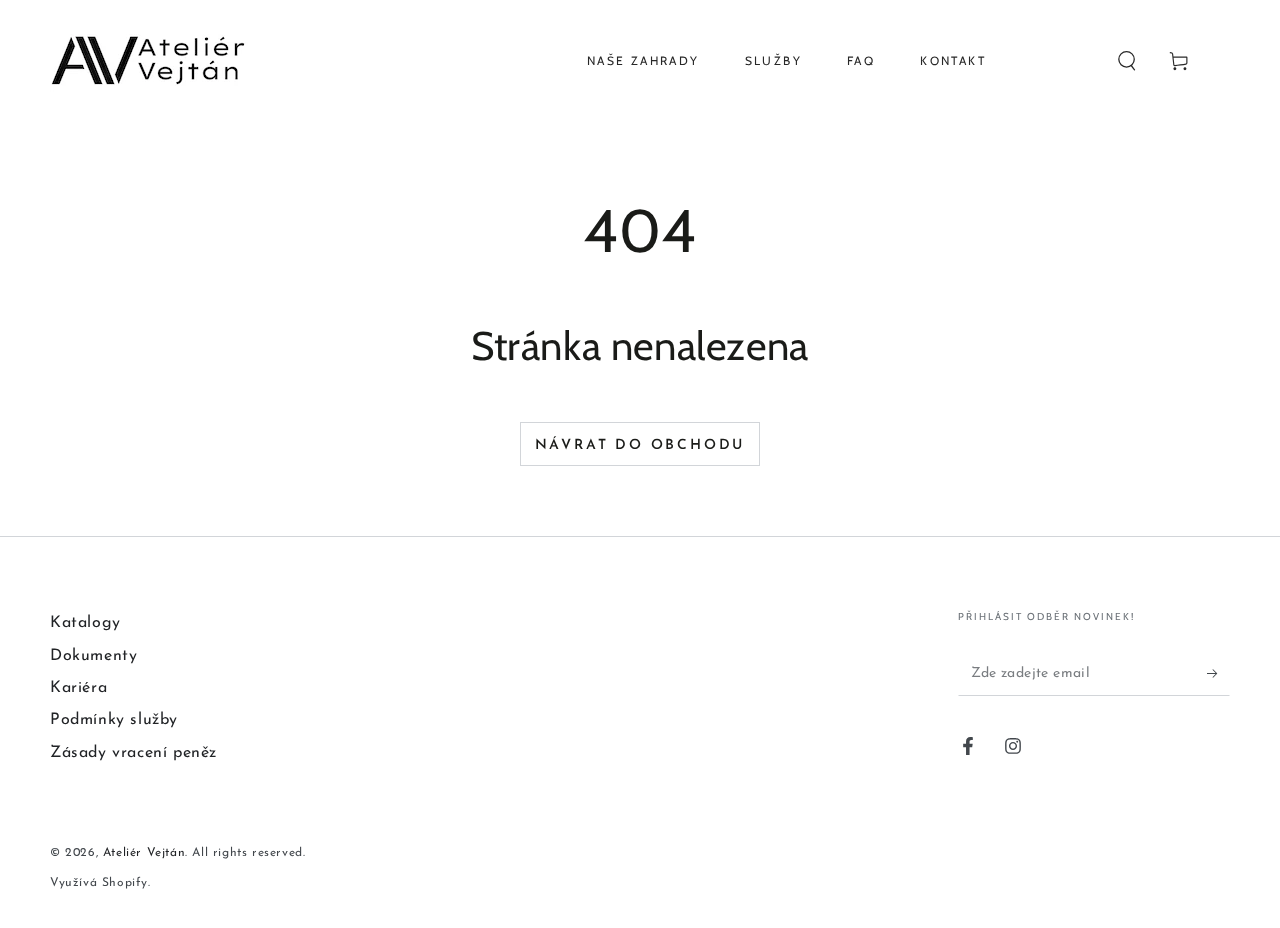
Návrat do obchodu (640, 445)
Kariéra (78, 688)
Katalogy (85, 623)
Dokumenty (93, 656)
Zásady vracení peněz (133, 753)
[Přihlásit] (1218, 673)
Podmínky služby (114, 720)
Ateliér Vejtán (144, 853)
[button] (1127, 61)
